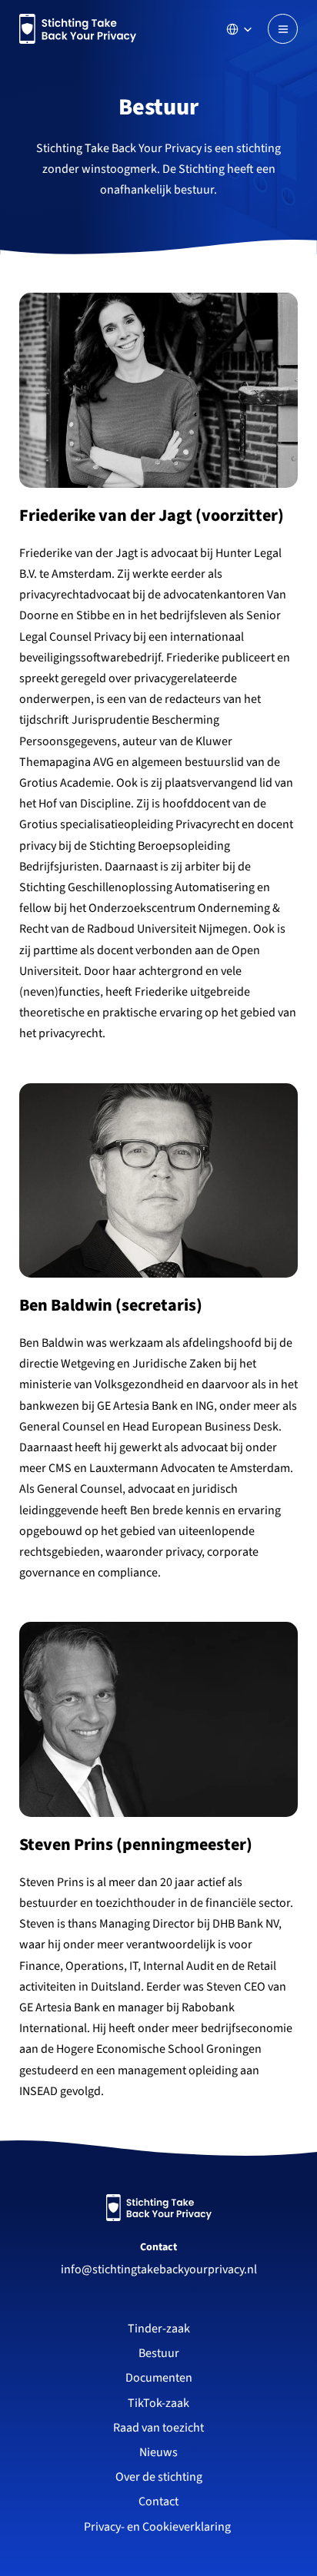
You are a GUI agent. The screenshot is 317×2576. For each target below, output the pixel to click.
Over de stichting (159, 2477)
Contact (158, 2247)
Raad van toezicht (158, 2428)
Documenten (159, 2378)
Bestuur (159, 2353)
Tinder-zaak (159, 2329)
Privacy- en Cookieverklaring (158, 2527)
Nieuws (158, 2452)
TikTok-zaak (158, 2403)
